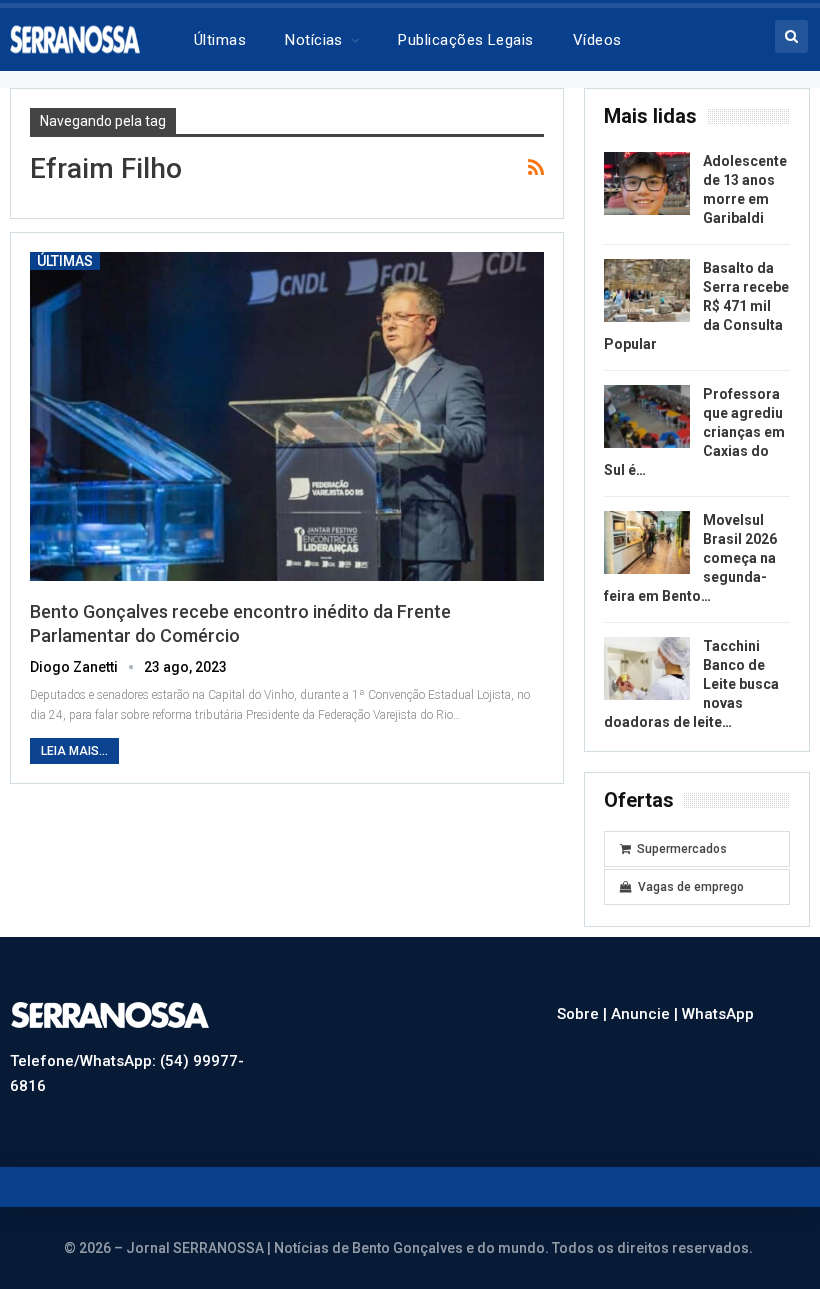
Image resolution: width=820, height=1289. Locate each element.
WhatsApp (718, 1014)
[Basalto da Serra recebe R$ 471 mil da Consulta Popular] (647, 291)
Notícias (314, 40)
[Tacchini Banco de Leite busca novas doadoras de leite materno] (647, 669)
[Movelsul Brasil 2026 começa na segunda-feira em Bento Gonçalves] (647, 543)
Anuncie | (646, 1014)
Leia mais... (74, 751)
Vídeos (597, 40)
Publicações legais (465, 40)
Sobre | (584, 1014)
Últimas (220, 40)
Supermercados (682, 849)
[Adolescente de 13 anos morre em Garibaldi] (647, 184)
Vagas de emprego (691, 887)
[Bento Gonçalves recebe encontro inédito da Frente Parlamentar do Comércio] (287, 416)
